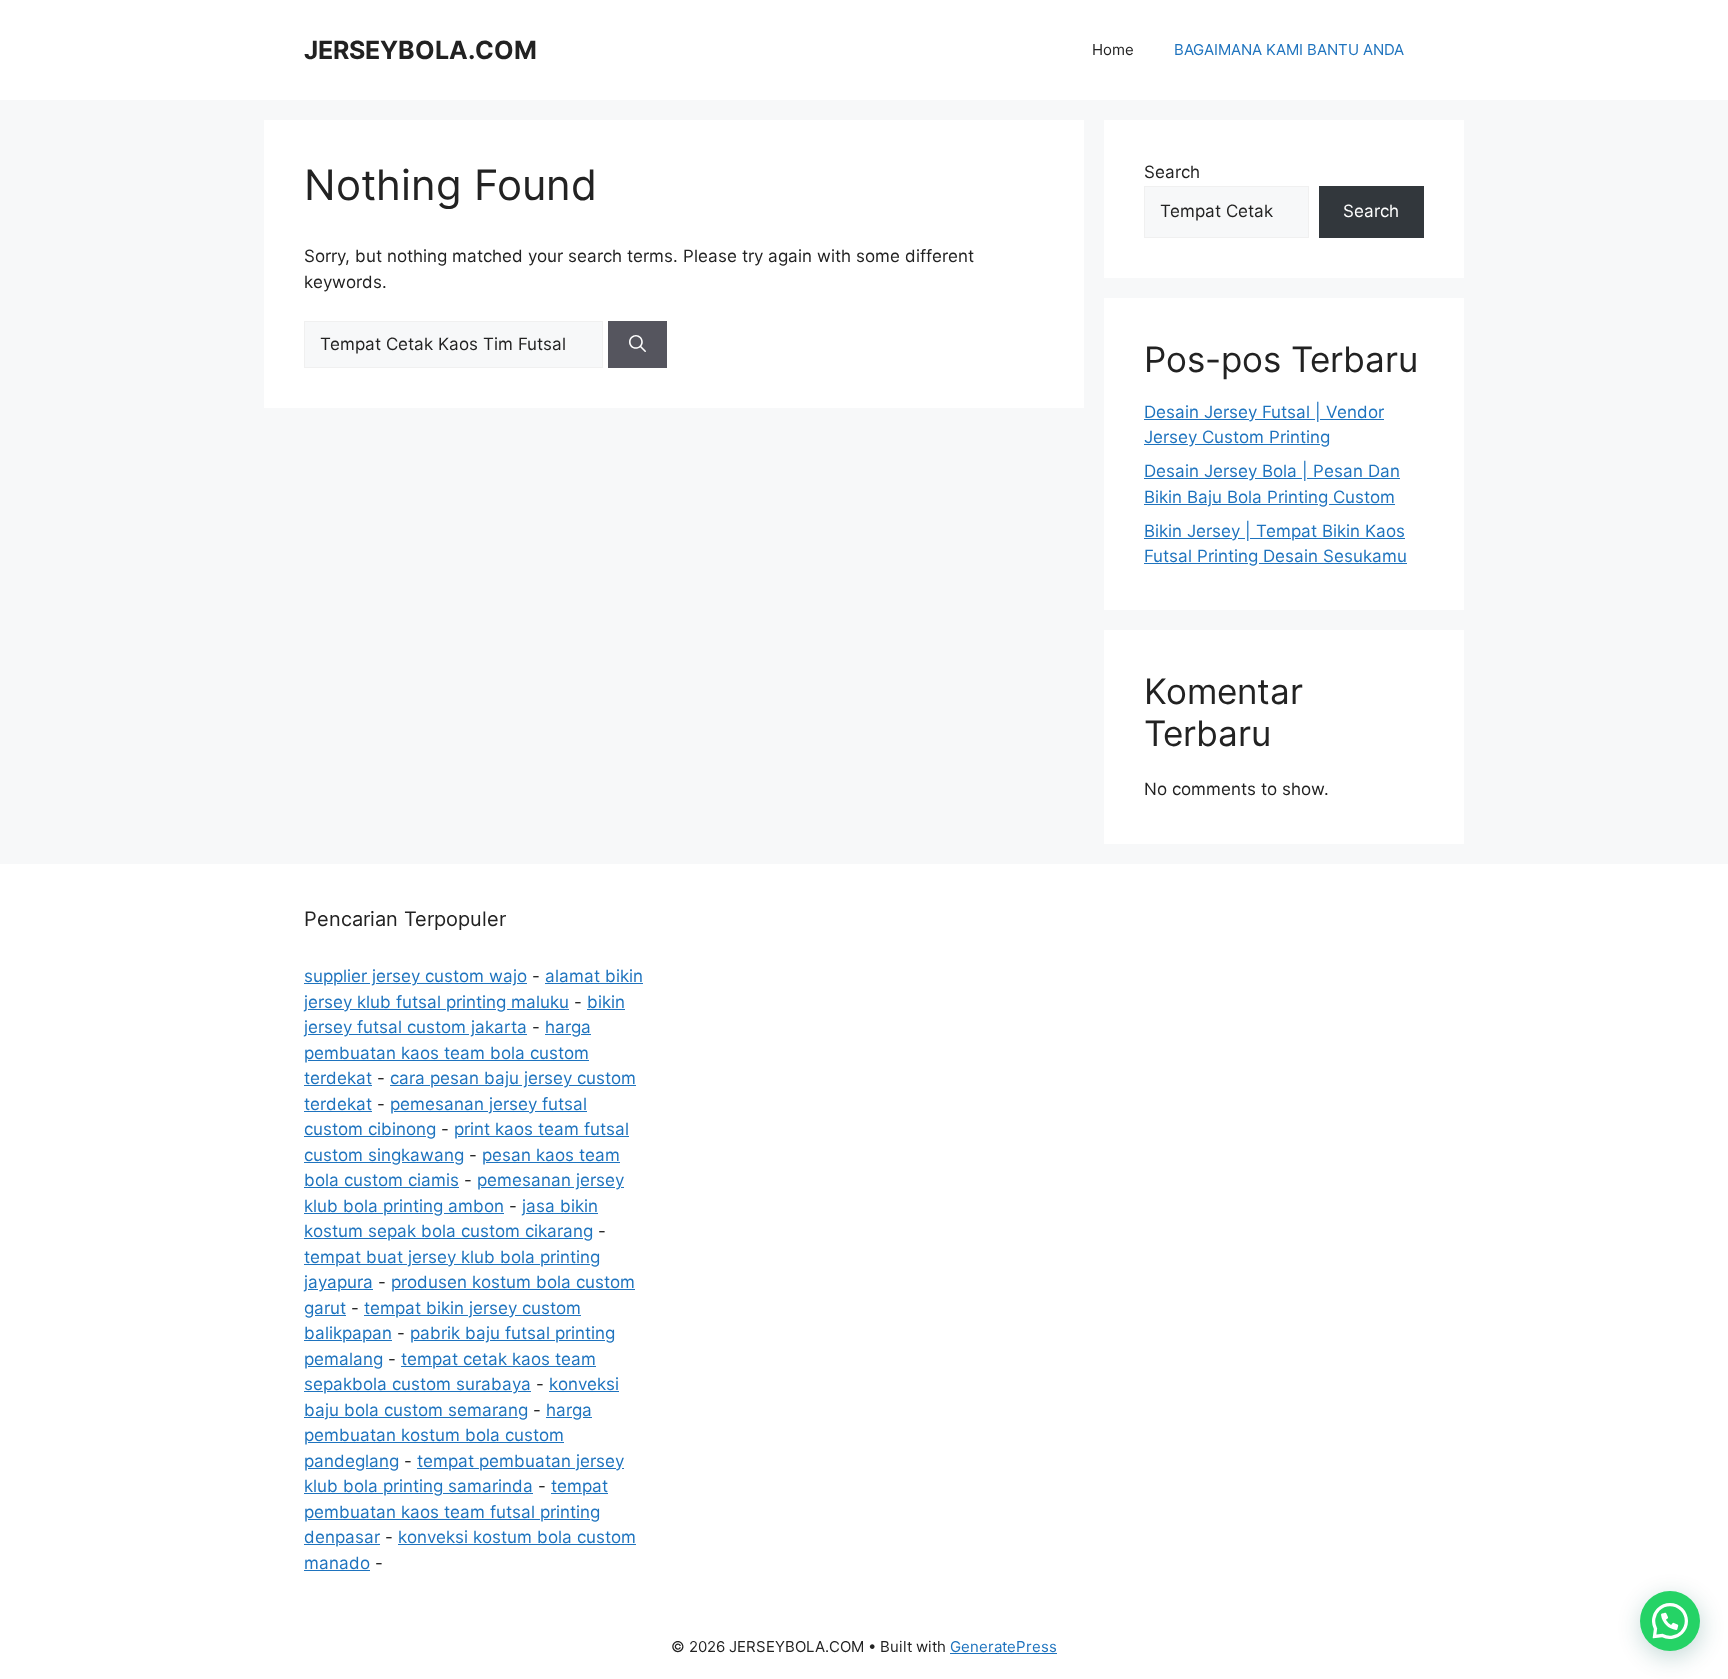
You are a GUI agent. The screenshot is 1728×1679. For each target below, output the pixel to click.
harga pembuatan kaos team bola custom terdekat (447, 1052)
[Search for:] (456, 344)
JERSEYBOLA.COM (420, 50)
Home (1113, 49)
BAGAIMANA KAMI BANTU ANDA (1289, 49)
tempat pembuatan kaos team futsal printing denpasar (456, 1511)
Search (1172, 172)
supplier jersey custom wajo (415, 976)
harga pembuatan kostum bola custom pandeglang (448, 1435)
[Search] (637, 345)
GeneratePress (1003, 1646)
